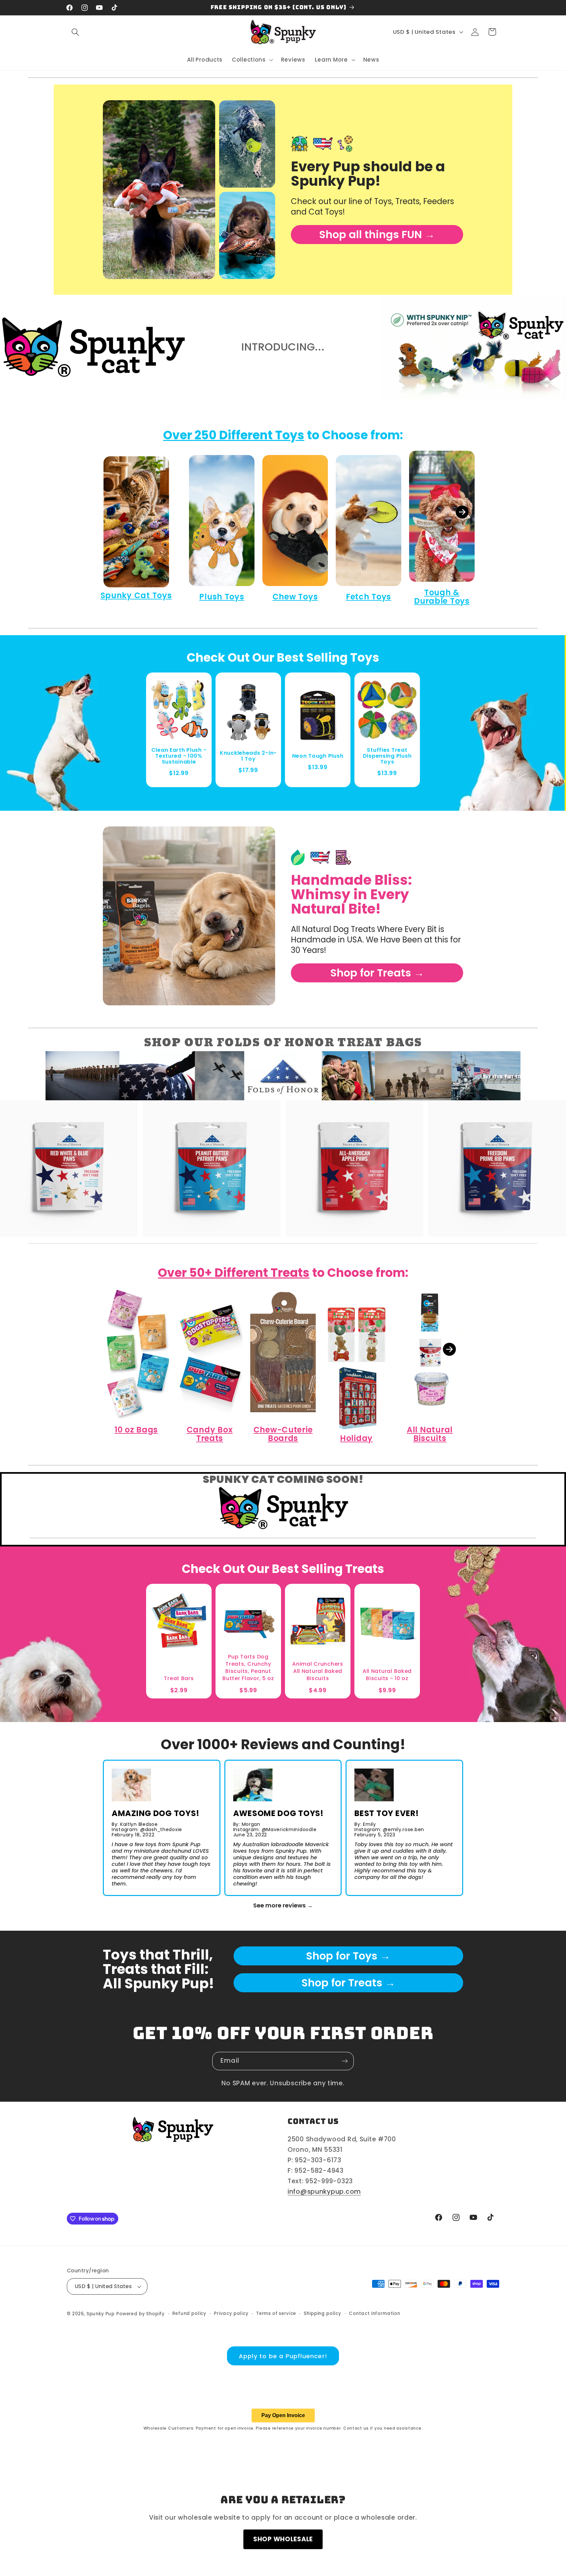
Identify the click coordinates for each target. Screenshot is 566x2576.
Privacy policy (231, 2313)
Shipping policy (322, 2313)
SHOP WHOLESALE (283, 2539)
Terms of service (276, 2313)
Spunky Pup (101, 2314)
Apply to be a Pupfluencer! (283, 2356)
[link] (159, 190)
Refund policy (189, 2313)
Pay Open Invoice (283, 2415)
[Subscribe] (345, 2061)
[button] (75, 32)
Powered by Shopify (141, 2314)
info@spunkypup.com (324, 2192)
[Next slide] (462, 512)
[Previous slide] (104, 512)
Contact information (375, 2313)
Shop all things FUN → (377, 234)
